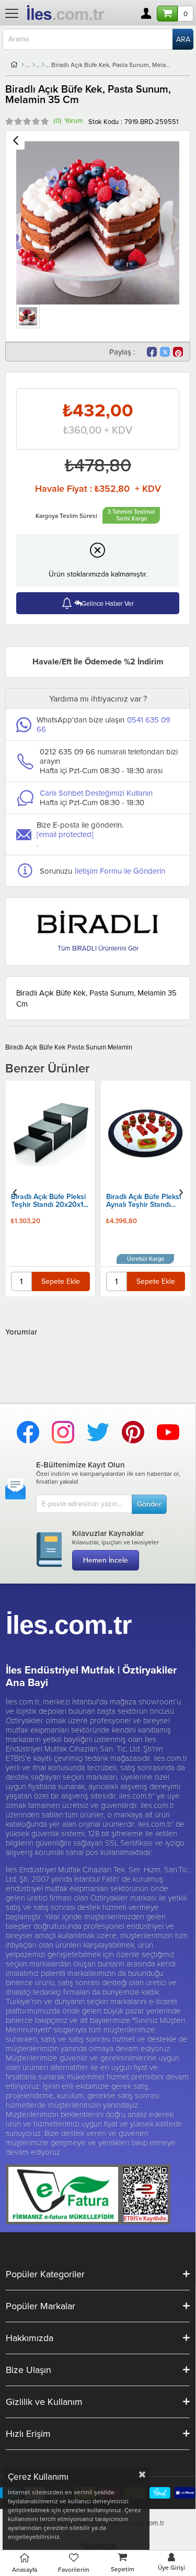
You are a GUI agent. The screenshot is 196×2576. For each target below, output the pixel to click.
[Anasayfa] (23, 65)
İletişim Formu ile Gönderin (120, 871)
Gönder (149, 1504)
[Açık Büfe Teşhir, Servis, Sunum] (43, 65)
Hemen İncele (106, 1560)
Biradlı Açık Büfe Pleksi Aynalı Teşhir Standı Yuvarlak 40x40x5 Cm (143, 1142)
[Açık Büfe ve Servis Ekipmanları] (34, 65)
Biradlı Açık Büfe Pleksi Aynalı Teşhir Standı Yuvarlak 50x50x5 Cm (48, 1201)
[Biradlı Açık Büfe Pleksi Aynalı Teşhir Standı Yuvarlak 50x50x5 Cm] (50, 1132)
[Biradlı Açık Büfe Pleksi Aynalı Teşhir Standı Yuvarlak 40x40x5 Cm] (146, 1102)
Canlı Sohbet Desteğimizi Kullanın (96, 793)
